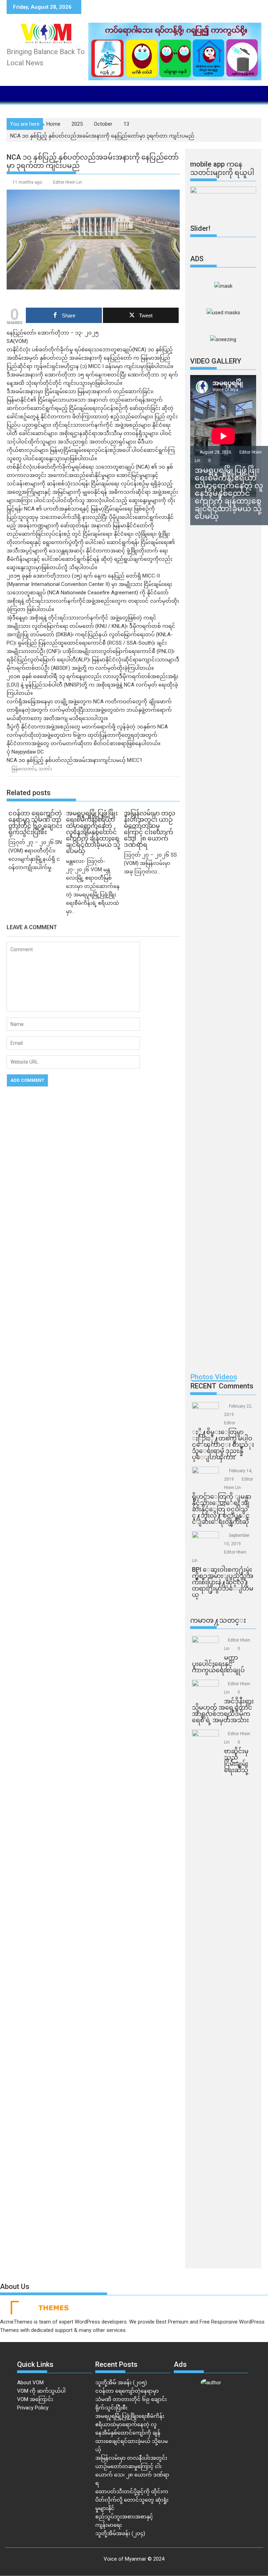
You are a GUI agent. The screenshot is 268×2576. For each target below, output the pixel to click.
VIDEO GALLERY (216, 361)
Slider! (200, 228)
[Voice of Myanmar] (13, 93)
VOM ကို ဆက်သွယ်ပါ (41, 2391)
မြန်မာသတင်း (24, 769)
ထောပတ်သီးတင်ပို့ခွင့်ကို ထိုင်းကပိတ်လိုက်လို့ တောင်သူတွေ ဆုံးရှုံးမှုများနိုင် (132, 2500)
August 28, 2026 (216, 452)
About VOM (30, 2383)
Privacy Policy (33, 2408)
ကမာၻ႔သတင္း (218, 1620)
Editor (230, 1423)
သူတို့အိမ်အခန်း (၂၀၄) (120, 2533)
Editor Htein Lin (68, 182)
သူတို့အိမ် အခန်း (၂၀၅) (121, 2383)
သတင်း (45, 769)
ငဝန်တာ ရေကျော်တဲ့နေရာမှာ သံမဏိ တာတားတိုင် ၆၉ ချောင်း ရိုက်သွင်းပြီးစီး (131, 2399)
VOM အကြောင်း (35, 2399)
